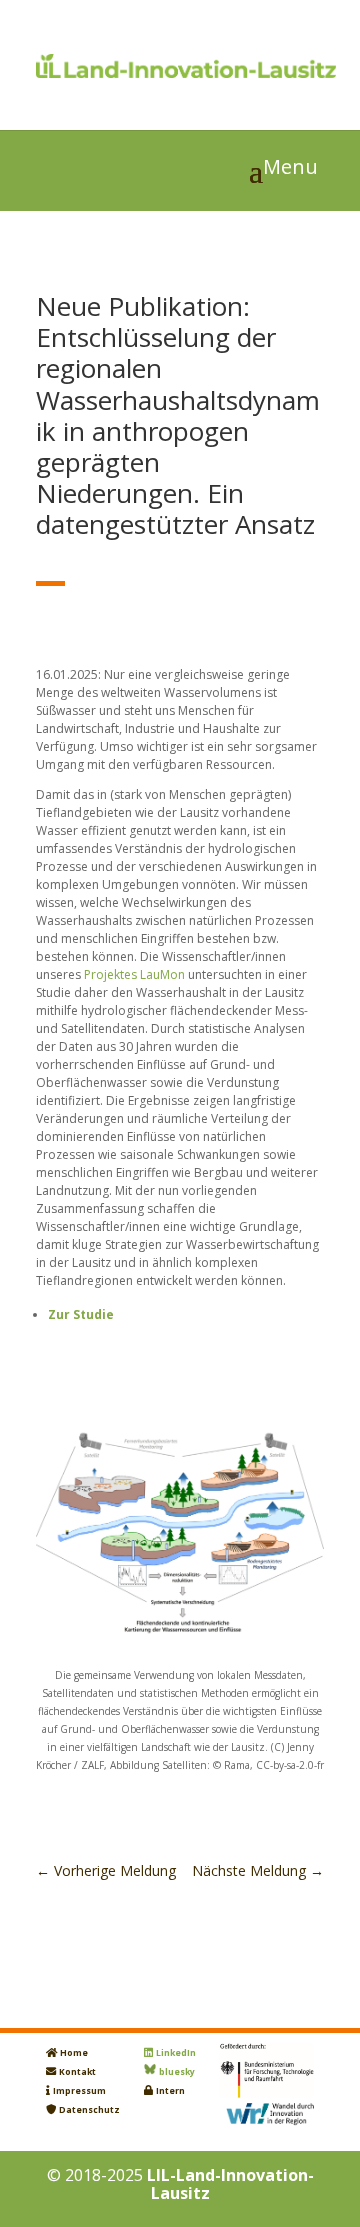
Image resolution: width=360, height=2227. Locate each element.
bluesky (177, 2072)
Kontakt (77, 2072)
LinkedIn (176, 2053)
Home (74, 2053)
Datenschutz (89, 2110)
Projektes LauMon (134, 974)
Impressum (79, 2091)
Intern (170, 2091)
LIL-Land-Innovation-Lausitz (230, 2184)
